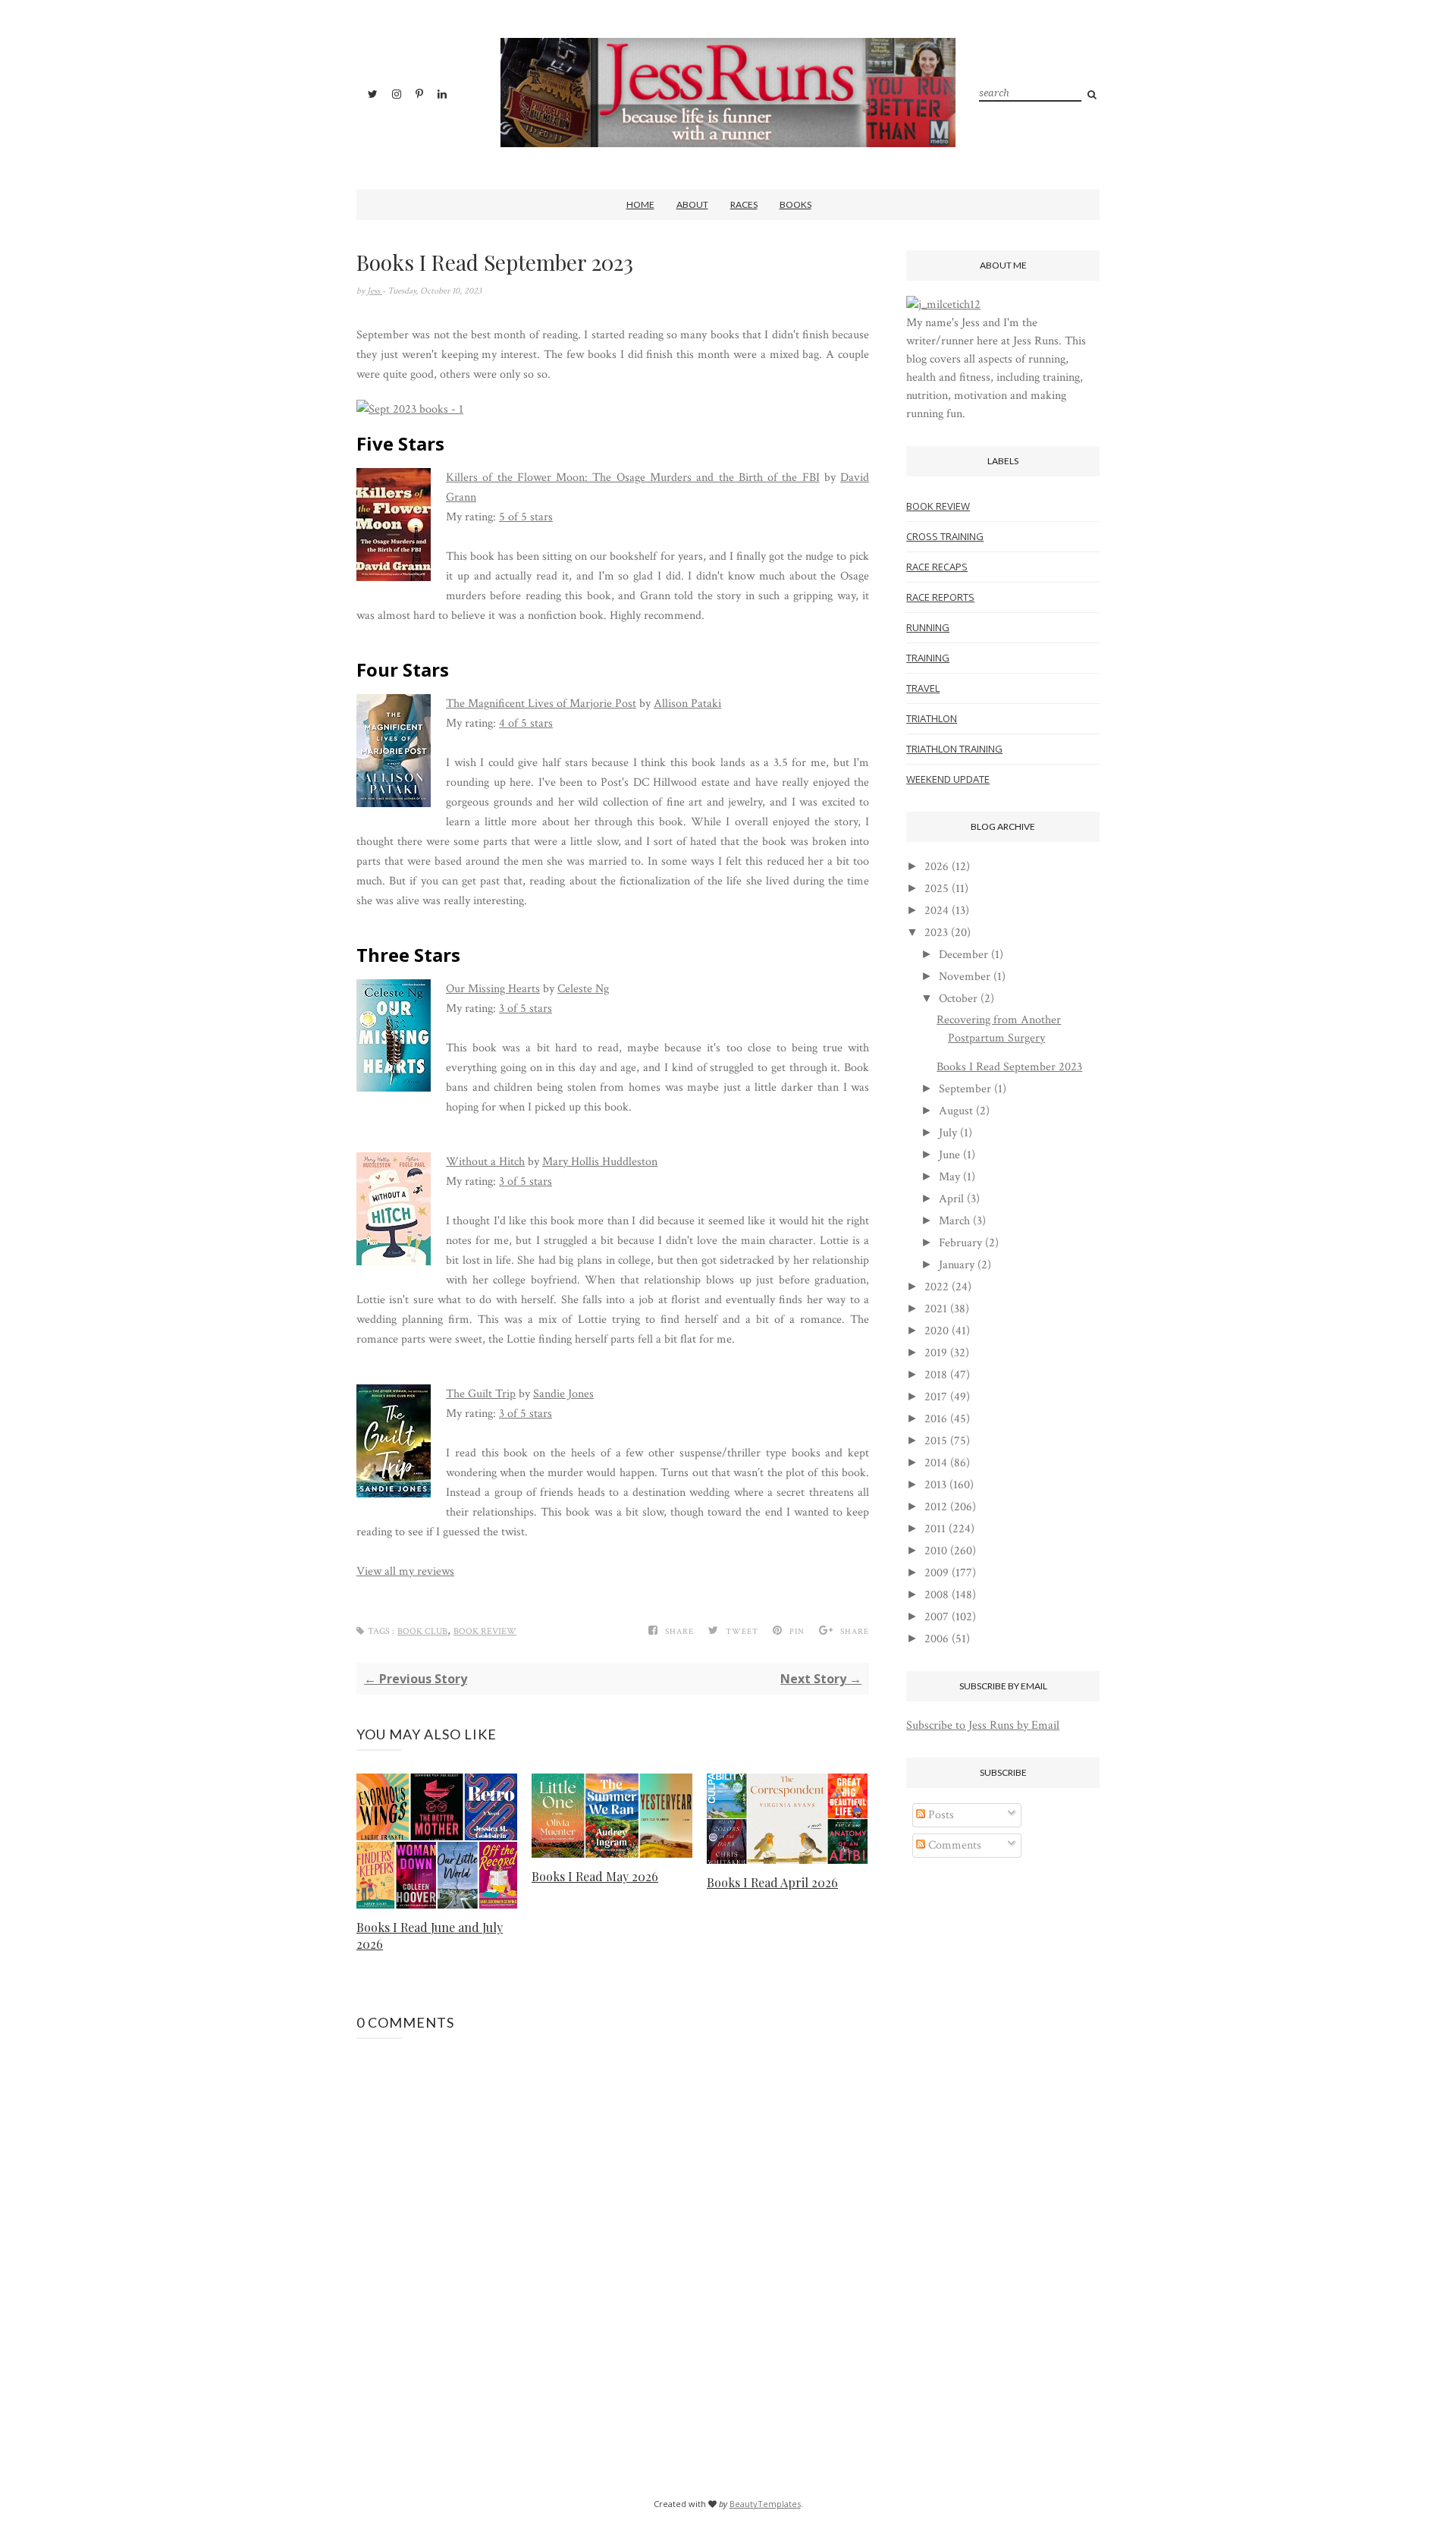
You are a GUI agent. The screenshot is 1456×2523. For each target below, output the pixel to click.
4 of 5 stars (526, 723)
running (928, 627)
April (951, 1199)
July (948, 1133)
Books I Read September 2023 (1009, 1067)
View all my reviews (405, 1571)
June (949, 1155)
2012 (936, 1507)
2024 (937, 911)
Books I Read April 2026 (772, 1882)
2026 (937, 867)
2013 (935, 1485)
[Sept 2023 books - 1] (410, 409)
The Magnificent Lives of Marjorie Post (541, 704)
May (949, 1177)
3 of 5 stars (526, 1009)
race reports (940, 597)
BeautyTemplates (765, 2504)
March (954, 1221)
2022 (937, 1287)
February (960, 1243)
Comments (953, 1845)
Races (744, 204)
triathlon (932, 718)
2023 (936, 933)
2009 (937, 1573)
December (963, 955)
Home (640, 204)
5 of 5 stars (526, 517)
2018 (936, 1375)
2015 (936, 1441)
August (956, 1111)
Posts (940, 1815)
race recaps (937, 567)
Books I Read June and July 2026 (430, 1935)
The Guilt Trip (481, 1394)
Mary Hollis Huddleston (600, 1162)
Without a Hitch (485, 1162)
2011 (935, 1529)
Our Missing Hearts (493, 989)
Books (795, 204)
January (957, 1265)
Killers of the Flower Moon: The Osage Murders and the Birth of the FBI (633, 478)
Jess (375, 291)
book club (422, 1631)
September (965, 1089)
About (692, 204)
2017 (936, 1397)
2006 (937, 1639)
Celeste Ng (583, 989)
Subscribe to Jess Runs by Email (983, 1725)
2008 (937, 1595)
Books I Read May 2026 (595, 1876)
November (965, 977)
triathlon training (954, 749)
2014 (936, 1463)
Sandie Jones (563, 1394)
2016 (936, 1419)
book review (485, 1631)
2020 (937, 1331)
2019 (936, 1353)
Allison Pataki (687, 704)
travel (923, 688)
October (958, 999)
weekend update (948, 779)
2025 (937, 889)
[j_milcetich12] (943, 305)
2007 (937, 1617)
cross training (945, 536)
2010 (936, 1551)
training (928, 658)
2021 (936, 1309)
